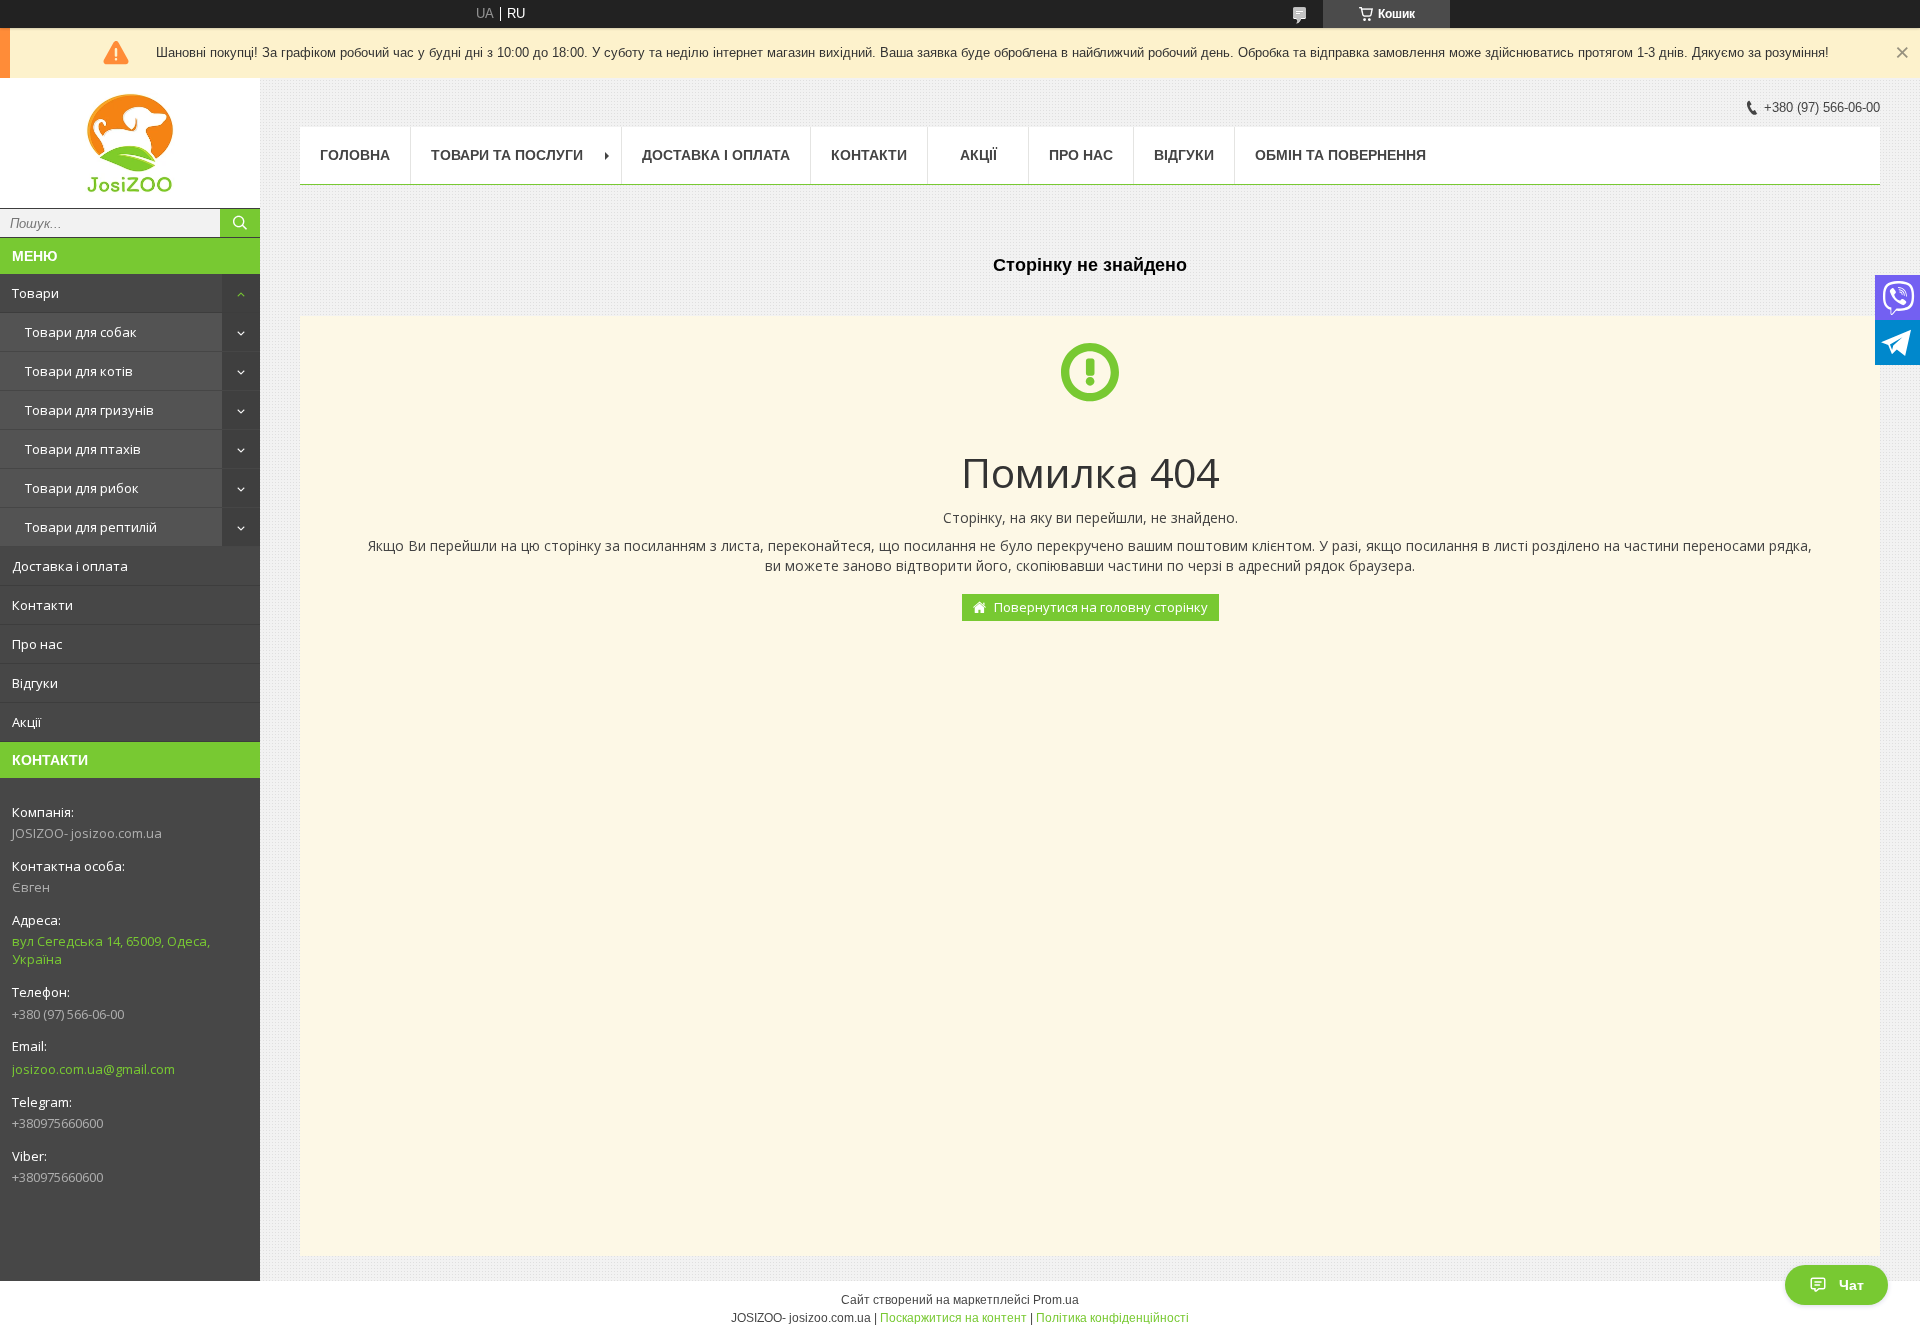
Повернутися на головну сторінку (1101, 607)
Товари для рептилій (91, 527)
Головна (355, 155)
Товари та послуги (507, 155)
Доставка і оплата (70, 566)
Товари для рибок (82, 488)
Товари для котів (79, 371)
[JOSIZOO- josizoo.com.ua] (130, 143)
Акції (26, 722)
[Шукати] (240, 223)
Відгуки (35, 683)
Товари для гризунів (89, 410)
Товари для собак (81, 332)
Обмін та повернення (1340, 155)
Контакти (42, 605)
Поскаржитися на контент (953, 1318)
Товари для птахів (83, 449)
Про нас (37, 644)
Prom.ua (1056, 1300)
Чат (1851, 1285)
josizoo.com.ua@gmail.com (93, 1069)
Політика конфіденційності (1112, 1318)
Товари (35, 293)
